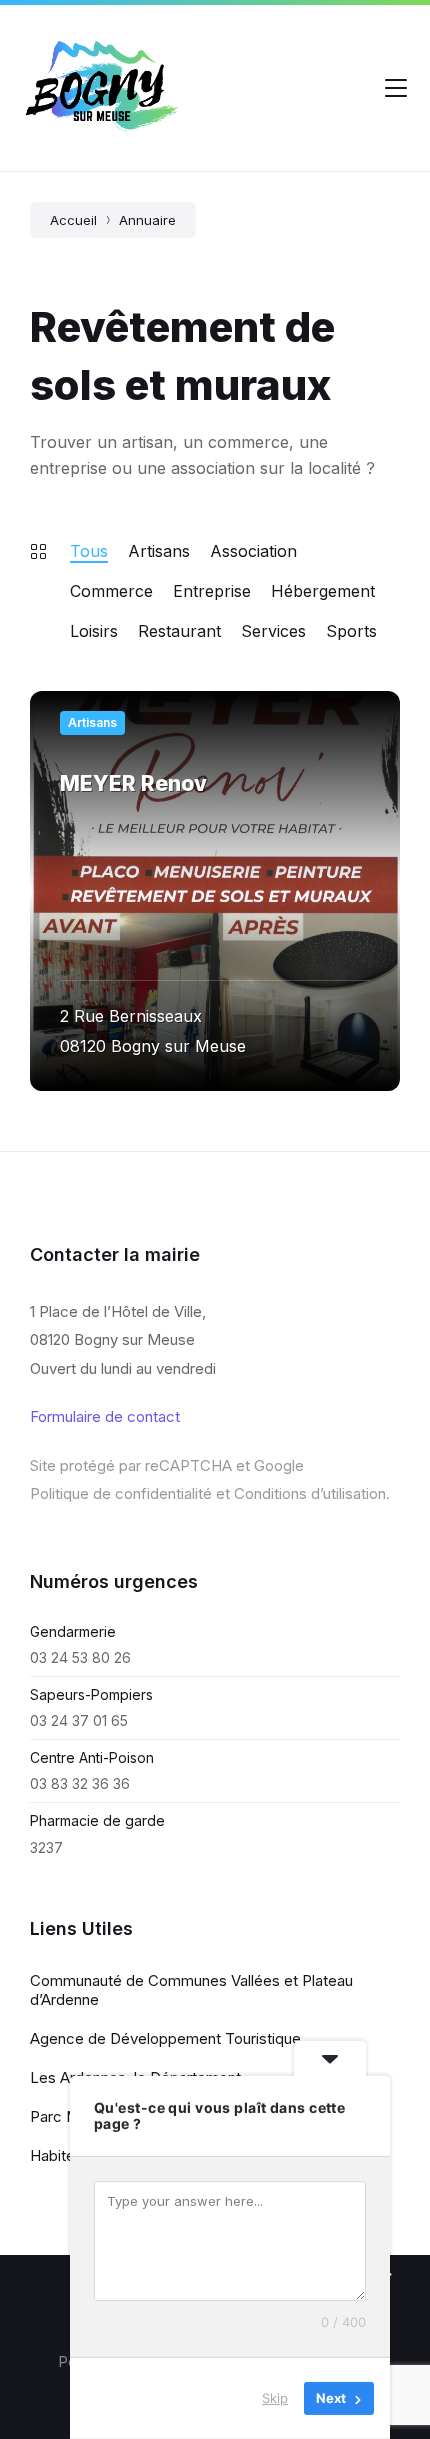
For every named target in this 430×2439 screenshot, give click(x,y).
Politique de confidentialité (121, 1493)
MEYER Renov (133, 783)
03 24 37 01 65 (79, 1720)
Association (253, 551)
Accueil (73, 220)
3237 (46, 1847)
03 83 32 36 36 (80, 1783)
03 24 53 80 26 (80, 1657)
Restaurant (179, 631)
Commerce (111, 591)
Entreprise (212, 591)
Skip (275, 2398)
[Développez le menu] (396, 88)
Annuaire (147, 220)
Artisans (159, 551)
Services (273, 631)
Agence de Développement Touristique (165, 2038)
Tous (89, 551)
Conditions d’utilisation (310, 1493)
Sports (351, 631)
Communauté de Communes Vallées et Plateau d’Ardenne (191, 1990)
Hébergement (323, 591)
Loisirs (94, 631)
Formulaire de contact (105, 1416)
